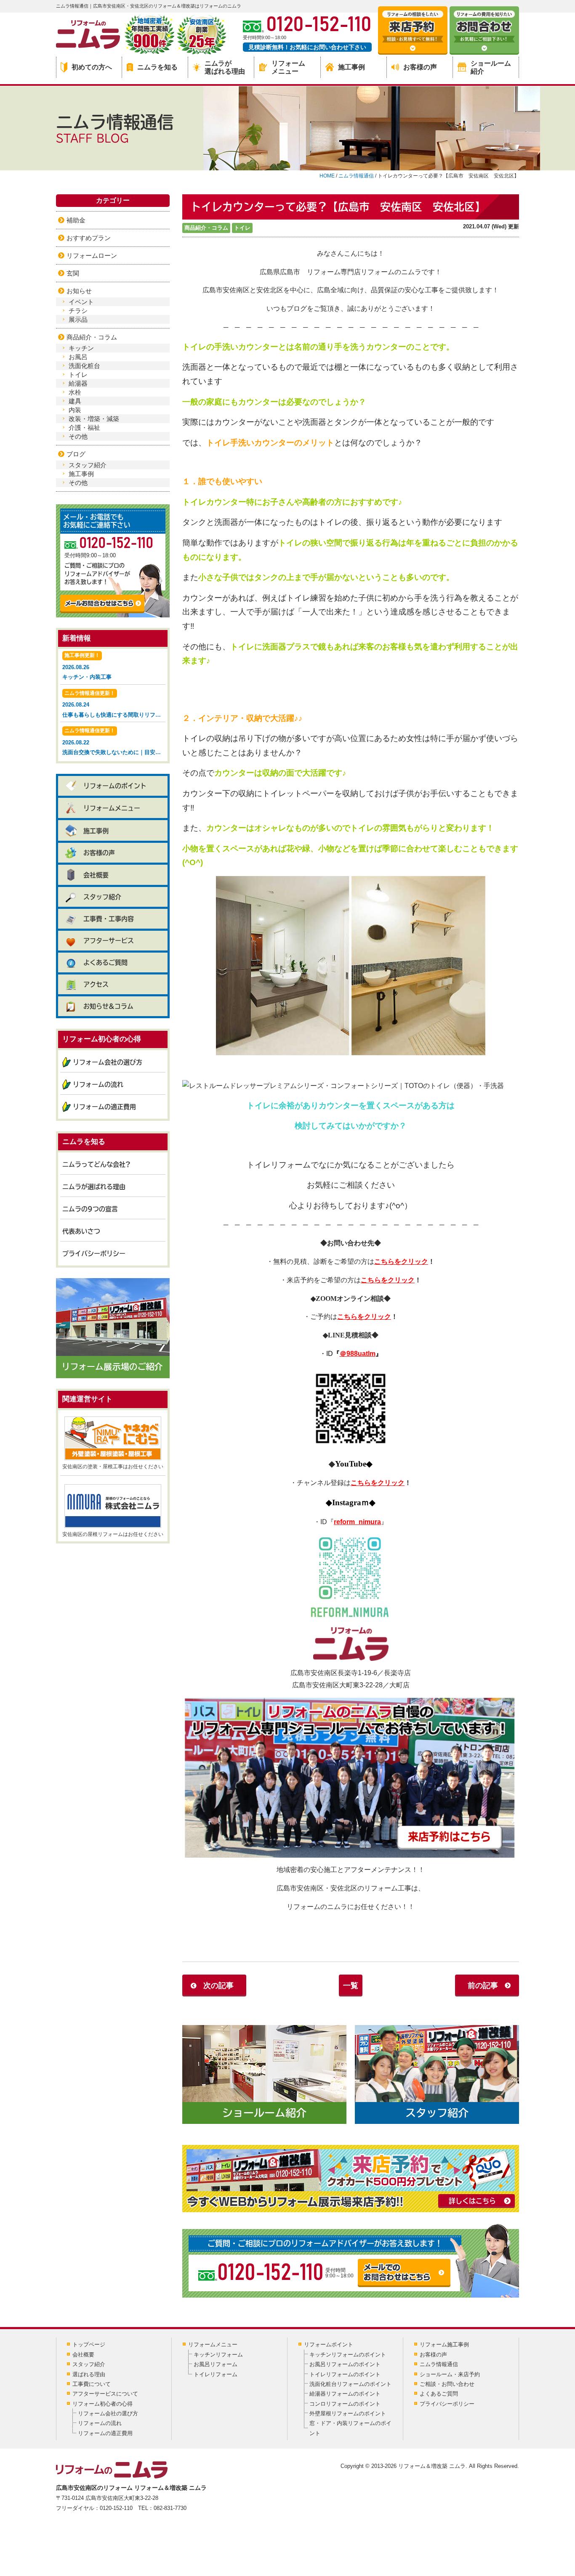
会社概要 (96, 875)
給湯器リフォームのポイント (345, 2394)
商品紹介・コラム (206, 228)
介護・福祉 (84, 428)
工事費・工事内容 (109, 919)
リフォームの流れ (98, 1084)
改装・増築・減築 (94, 419)
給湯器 (78, 383)
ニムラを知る (157, 67)
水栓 (75, 392)
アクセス (96, 984)
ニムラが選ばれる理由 (225, 67)
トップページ (89, 2344)
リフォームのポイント (115, 786)
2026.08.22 (114, 741)
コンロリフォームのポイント (345, 2404)
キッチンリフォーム (218, 2355)
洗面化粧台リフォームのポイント (350, 2384)
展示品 (78, 319)
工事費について (92, 2384)
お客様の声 (420, 67)
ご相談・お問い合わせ (447, 2384)
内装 (75, 410)
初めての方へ (92, 67)
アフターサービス (109, 941)
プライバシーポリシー (94, 1254)
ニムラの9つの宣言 (90, 1209)
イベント (81, 302)
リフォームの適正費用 (104, 1107)
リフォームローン (92, 255)
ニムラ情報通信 (439, 2364)
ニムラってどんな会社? (96, 1164)
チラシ (78, 311)
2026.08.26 (87, 666)
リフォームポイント (329, 2344)
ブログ (76, 454)
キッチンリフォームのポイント (348, 2355)
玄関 (73, 273)
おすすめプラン (89, 238)
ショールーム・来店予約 (450, 2374)
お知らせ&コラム (108, 1006)
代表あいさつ (81, 1231)
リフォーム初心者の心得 (102, 2404)
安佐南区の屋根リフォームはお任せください (113, 1534)
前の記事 (483, 1986)
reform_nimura (357, 1522)
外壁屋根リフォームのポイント (348, 2413)
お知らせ (79, 291)
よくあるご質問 (105, 962)
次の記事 (218, 1986)
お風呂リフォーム (216, 2364)
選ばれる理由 (89, 2374)
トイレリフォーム (216, 2374)
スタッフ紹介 (88, 465)
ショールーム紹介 (491, 67)
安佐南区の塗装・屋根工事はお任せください (113, 1467)
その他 (78, 436)
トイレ (242, 228)
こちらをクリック (401, 1262)
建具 (75, 401)
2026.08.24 (114, 704)
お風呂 (78, 357)
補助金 (76, 220)
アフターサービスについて (105, 2394)
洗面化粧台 (84, 366)
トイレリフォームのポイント (345, 2374)
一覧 (351, 1986)
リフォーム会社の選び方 (108, 1062)
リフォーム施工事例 (444, 2344)
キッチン (81, 348)
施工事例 (351, 67)
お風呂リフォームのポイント (345, 2364)
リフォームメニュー (288, 67)
